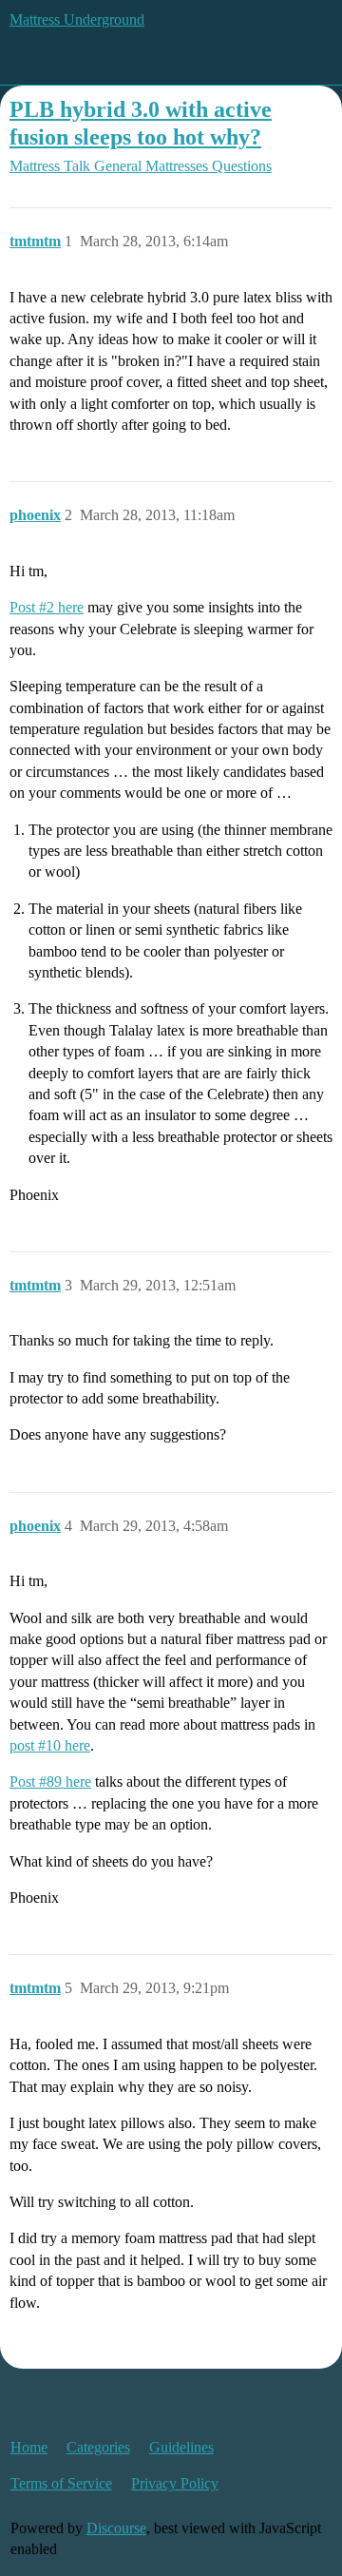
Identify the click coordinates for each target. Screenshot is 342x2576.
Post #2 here (47, 607)
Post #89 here (50, 1782)
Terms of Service (61, 2483)
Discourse (116, 2528)
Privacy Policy (175, 2483)
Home (29, 2447)
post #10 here (50, 1745)
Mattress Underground (77, 19)
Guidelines (181, 2447)
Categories (98, 2447)
